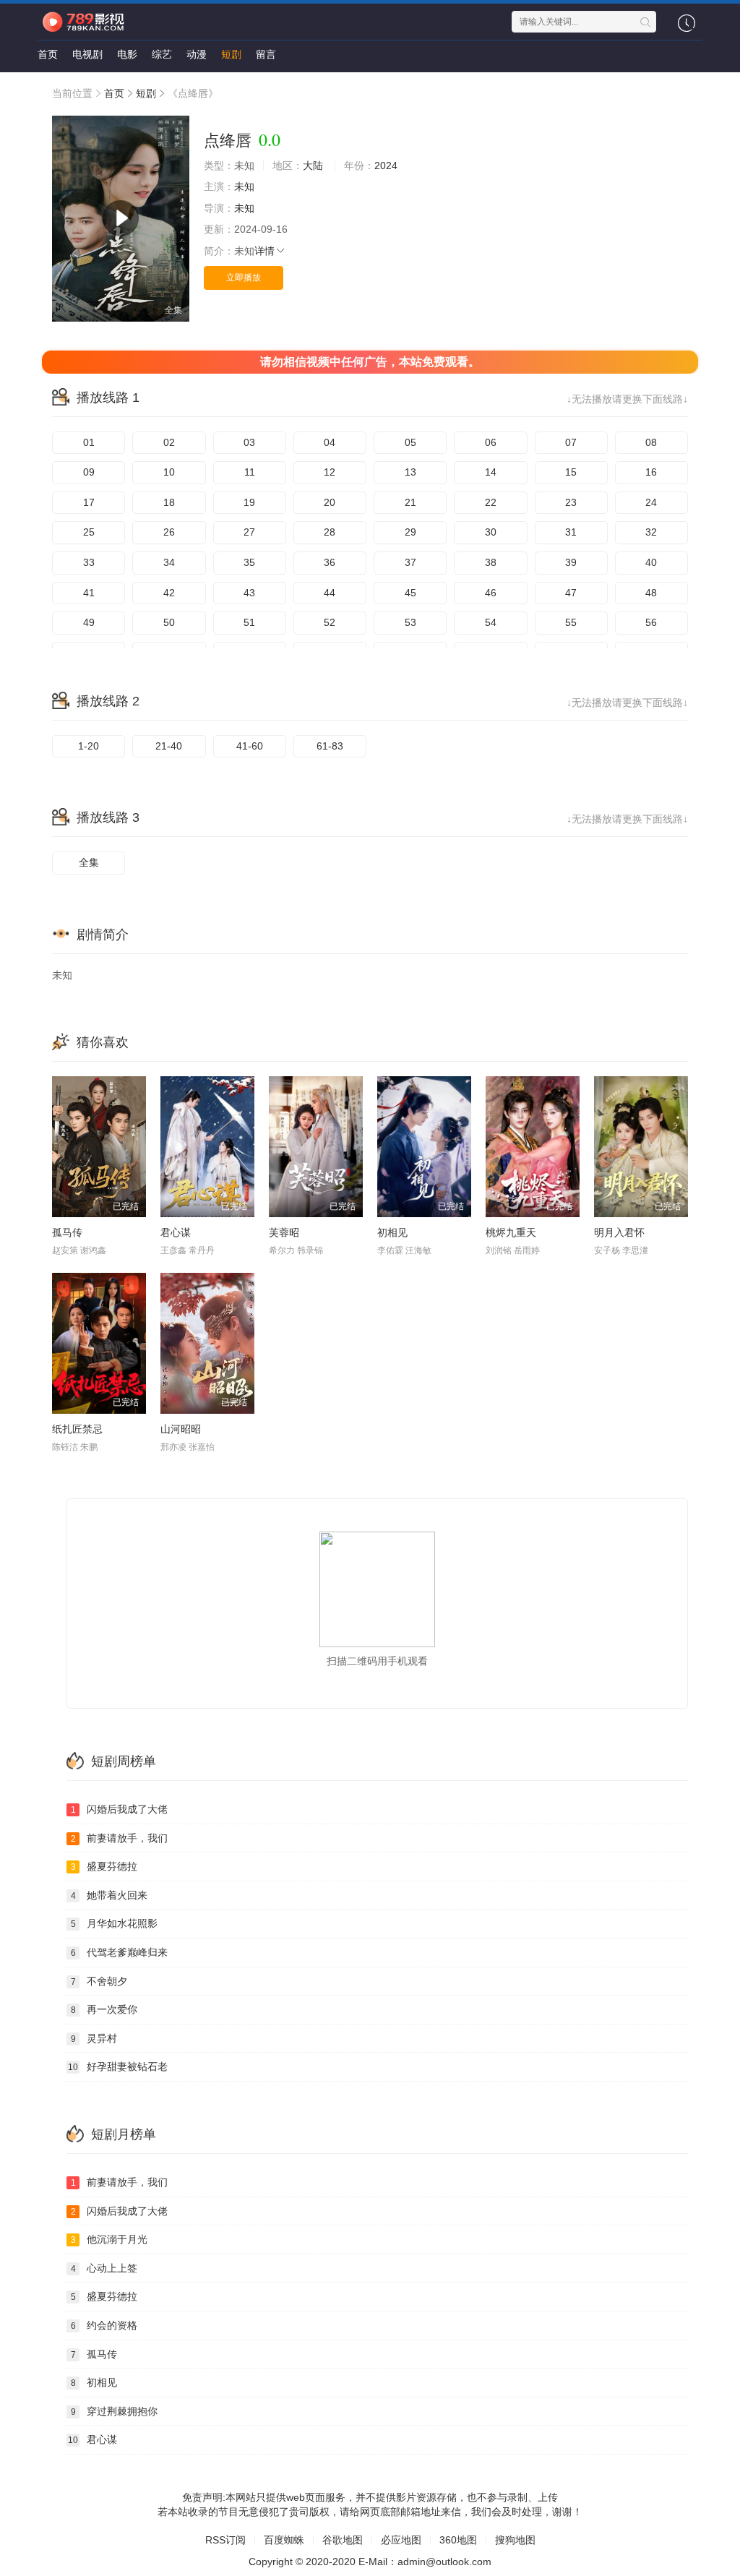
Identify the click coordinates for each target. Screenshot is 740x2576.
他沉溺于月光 (109, 2239)
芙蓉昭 (284, 1232)
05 (410, 442)
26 (169, 532)
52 (330, 622)
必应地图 (401, 2540)
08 (651, 442)
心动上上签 (104, 2268)
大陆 (313, 166)
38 (491, 562)
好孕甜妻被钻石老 (118, 2066)
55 (571, 622)
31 (571, 532)
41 (89, 593)
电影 (127, 54)
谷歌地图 (343, 2540)
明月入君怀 (619, 1232)
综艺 (162, 54)
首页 (48, 54)
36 (330, 562)
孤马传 (67, 1232)
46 (491, 593)
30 (491, 532)
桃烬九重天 (511, 1232)
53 (410, 622)
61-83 (330, 746)
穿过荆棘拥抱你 (115, 2411)
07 (571, 442)
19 (249, 502)
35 (249, 562)
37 (410, 562)
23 (571, 502)
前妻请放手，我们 (120, 1838)
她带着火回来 (109, 1895)
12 (330, 472)
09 (89, 472)
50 (169, 622)
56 (651, 622)
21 (410, 502)
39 (571, 562)
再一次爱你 (104, 2009)
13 (410, 472)
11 (250, 472)
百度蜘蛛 (284, 2540)
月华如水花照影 (115, 1923)
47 (571, 593)
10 (169, 472)
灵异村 (94, 2038)
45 (410, 593)
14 (491, 472)
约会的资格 (104, 2325)
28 (330, 532)
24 (651, 502)
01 (89, 442)
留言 (266, 54)
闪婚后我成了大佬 (120, 1809)
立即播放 (244, 278)
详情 (264, 251)
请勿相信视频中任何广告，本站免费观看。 (370, 362)
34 (169, 562)
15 (571, 472)
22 (491, 502)
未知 (244, 186)
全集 (89, 862)
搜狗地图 (515, 2540)
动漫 (197, 54)
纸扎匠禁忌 (77, 1429)
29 (410, 532)
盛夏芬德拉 (104, 1866)
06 (491, 442)
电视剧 (87, 54)
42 (169, 593)
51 (249, 622)
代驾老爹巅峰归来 (120, 1952)
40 (651, 562)
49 (89, 622)
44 (330, 593)
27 (249, 532)
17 (89, 502)
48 (651, 593)
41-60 (250, 746)
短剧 (231, 54)
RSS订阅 (225, 2540)
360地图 (458, 2540)
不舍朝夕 (99, 1981)
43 (249, 593)
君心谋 (176, 1232)
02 (169, 442)
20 (330, 502)
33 (89, 562)
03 (249, 442)
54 (491, 622)
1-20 (89, 746)
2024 (386, 166)
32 (651, 532)
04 (330, 442)
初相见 (392, 1232)
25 (89, 532)
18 (169, 502)
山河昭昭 (181, 1429)
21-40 (169, 746)
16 (651, 472)
